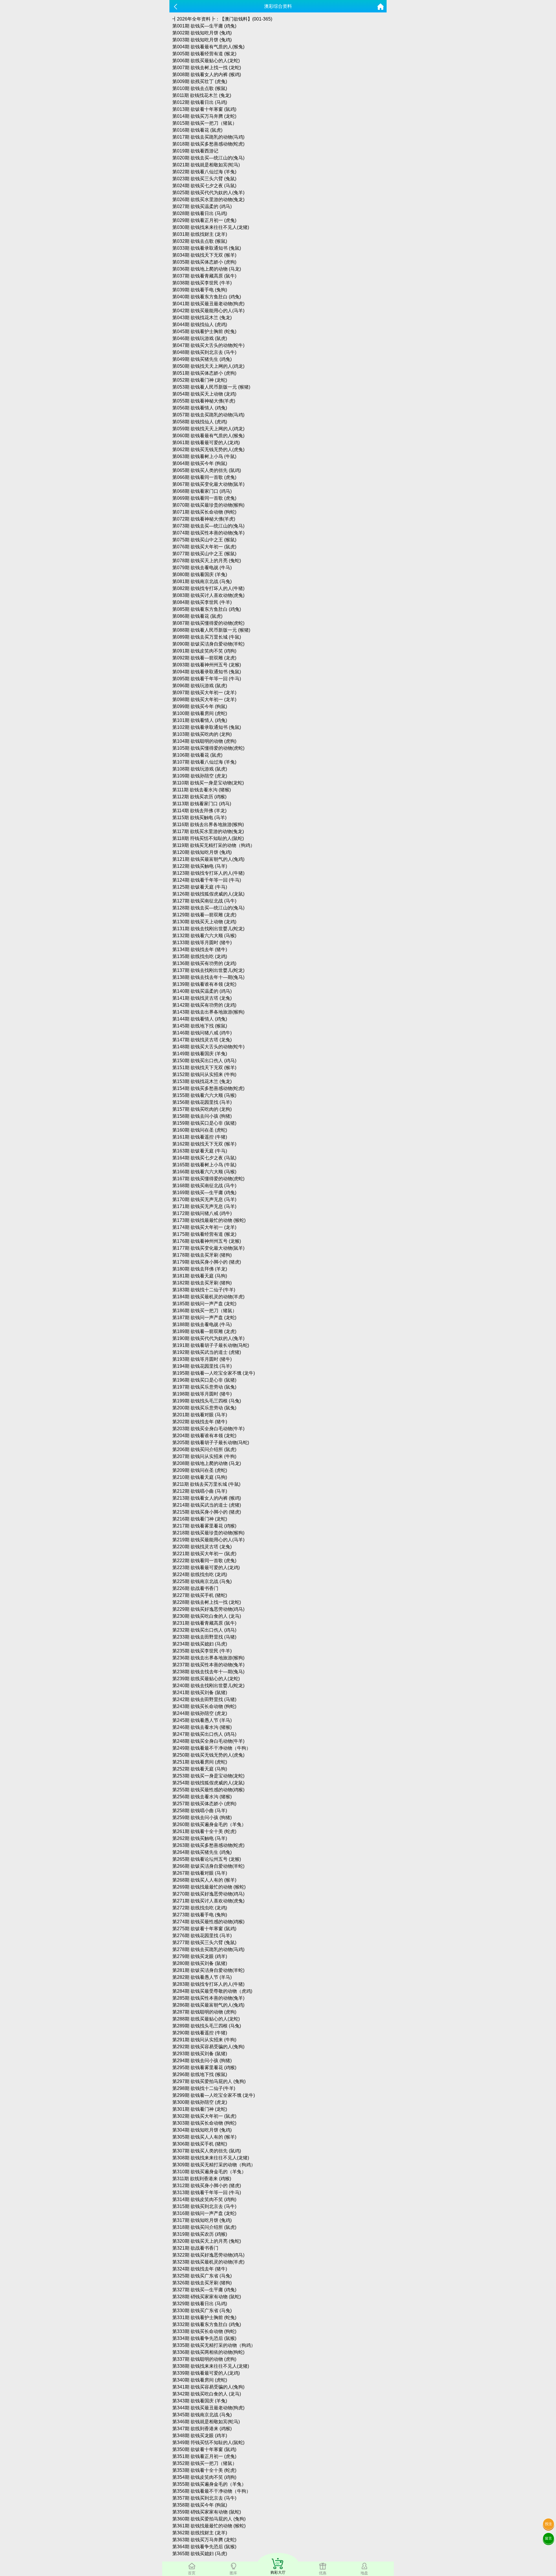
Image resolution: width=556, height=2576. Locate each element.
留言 (548, 2538)
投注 (548, 2524)
